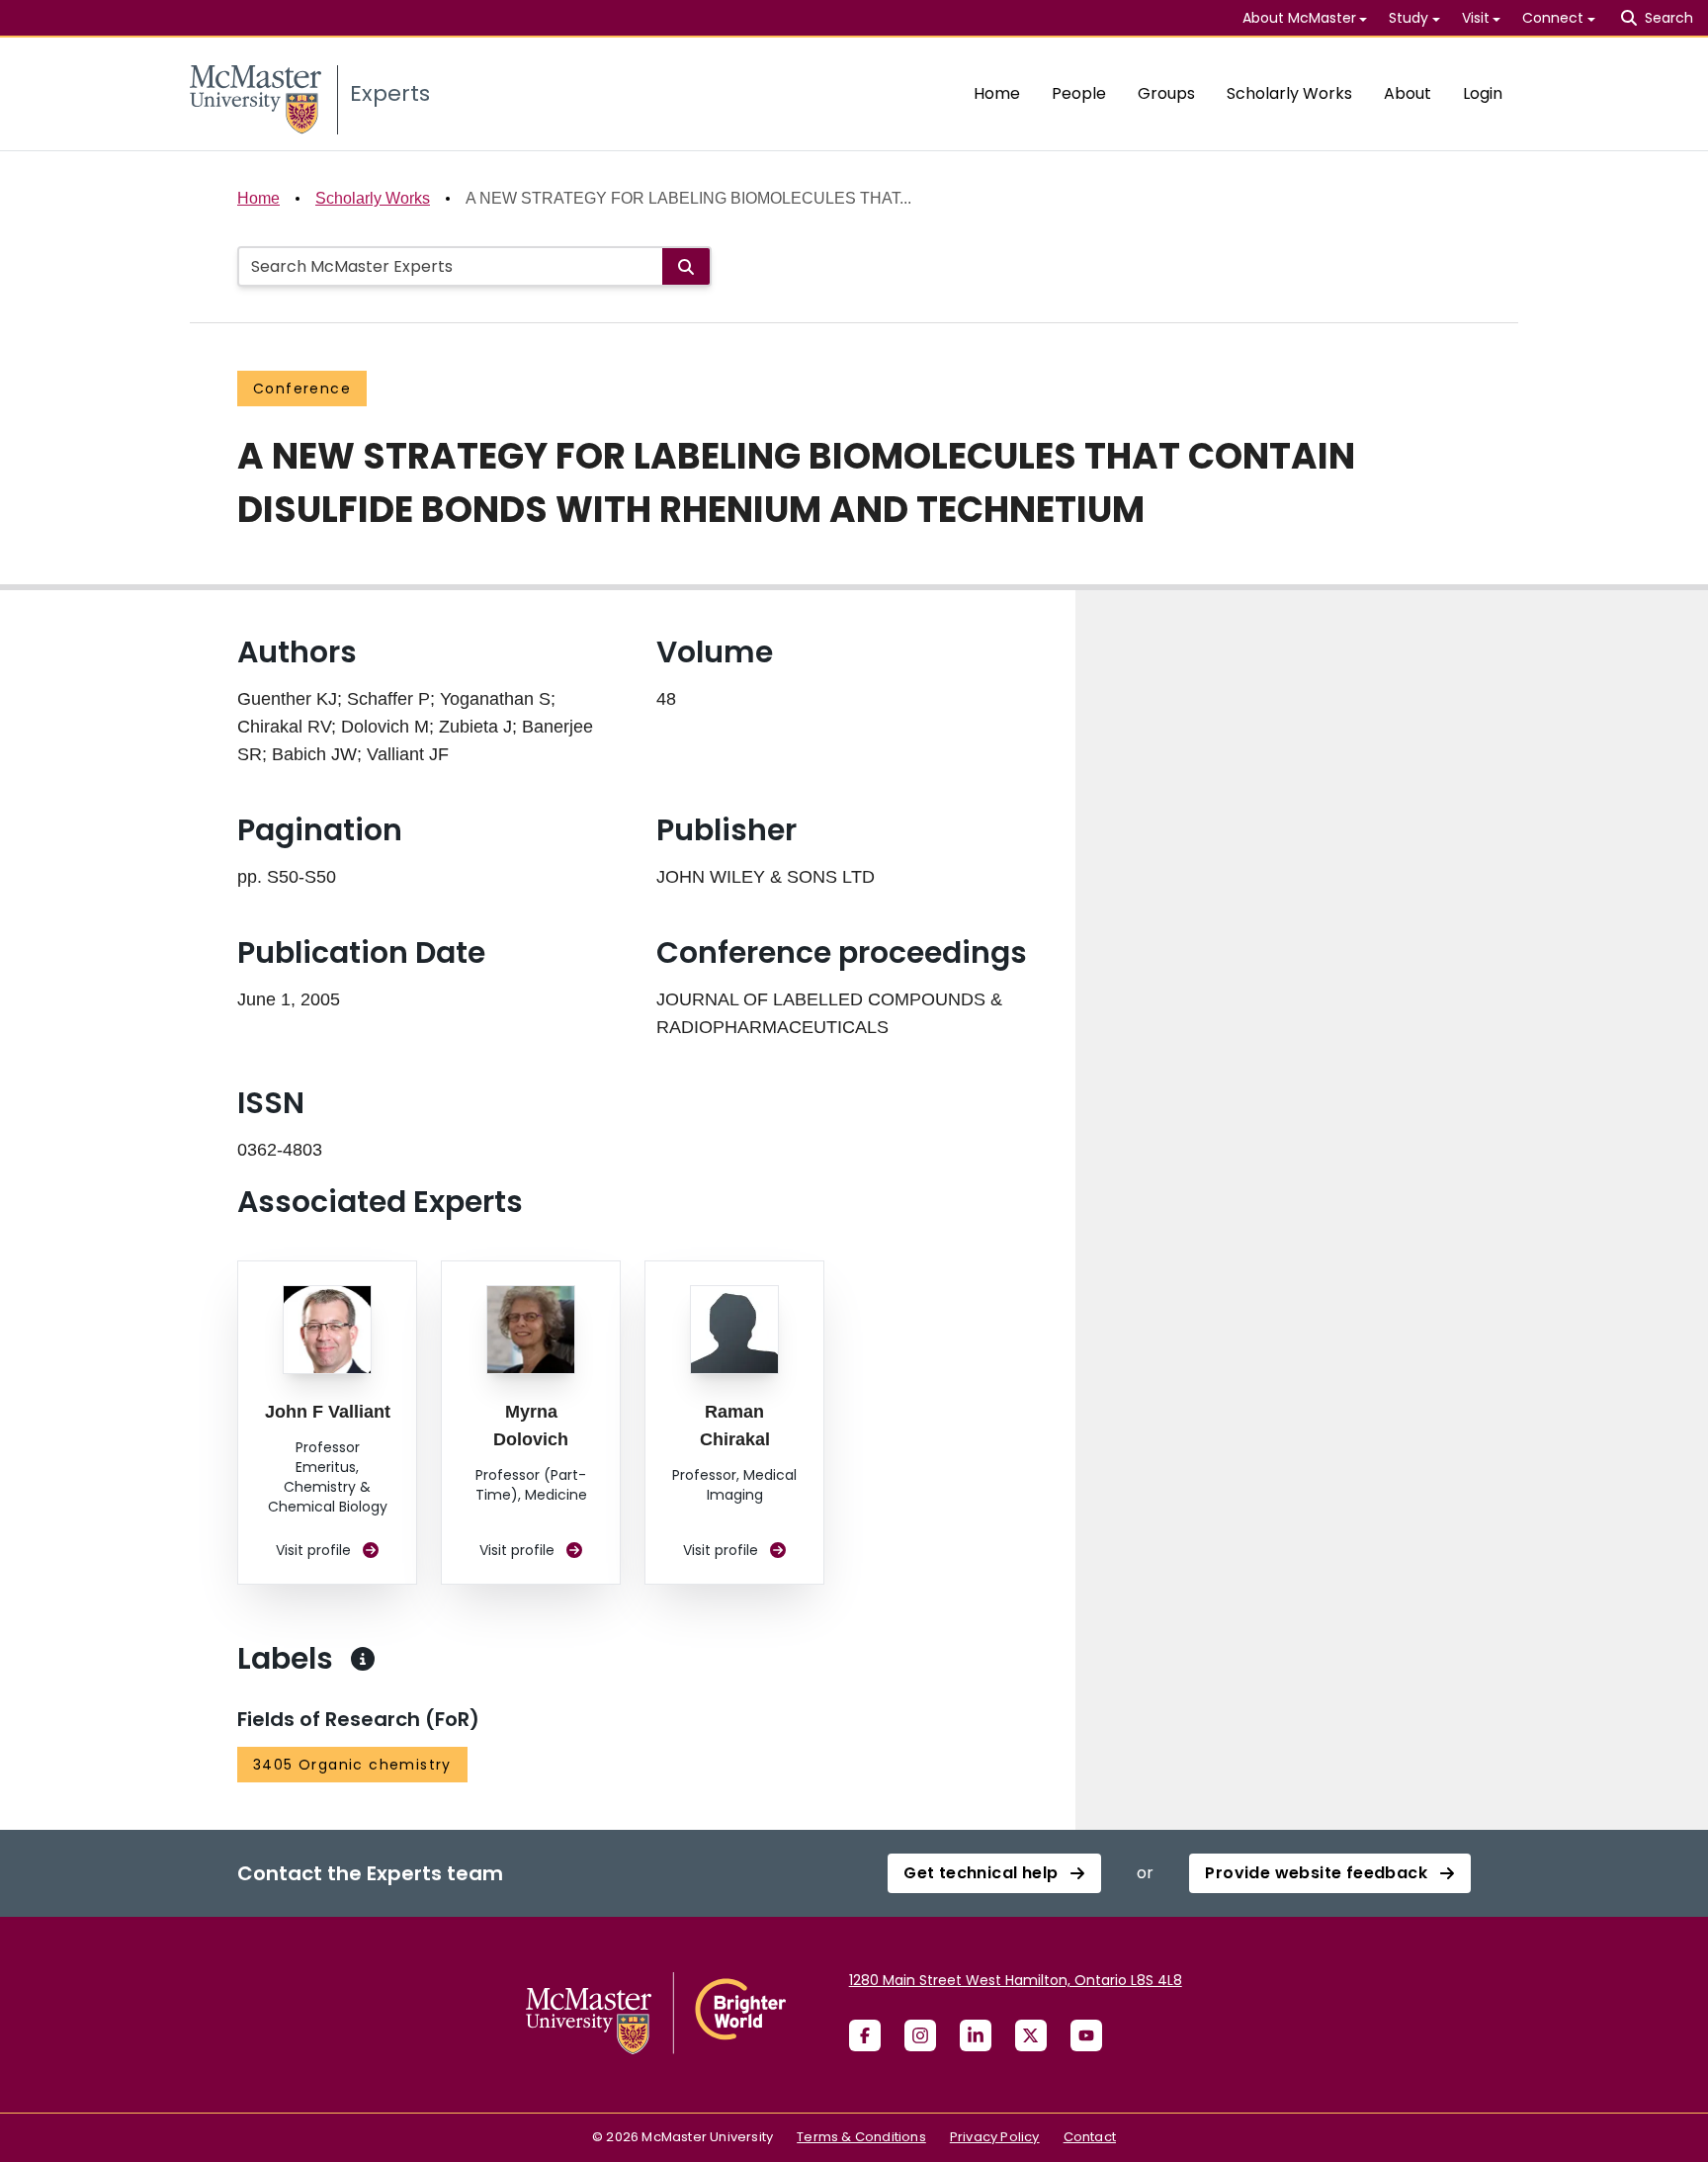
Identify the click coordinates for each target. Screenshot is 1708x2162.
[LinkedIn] (976, 2035)
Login (1483, 93)
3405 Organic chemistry (352, 1765)
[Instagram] (920, 2035)
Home (997, 93)
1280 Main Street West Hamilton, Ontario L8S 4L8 (1016, 1980)
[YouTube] (1086, 2035)
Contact (1090, 2137)
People (1079, 93)
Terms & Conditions (861, 2137)
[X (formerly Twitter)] (1031, 2035)
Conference (302, 389)
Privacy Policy (995, 2137)
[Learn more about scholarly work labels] (363, 1659)
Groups (1166, 93)
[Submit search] (686, 266)
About (1408, 93)
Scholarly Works (1289, 93)
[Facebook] (865, 2035)
